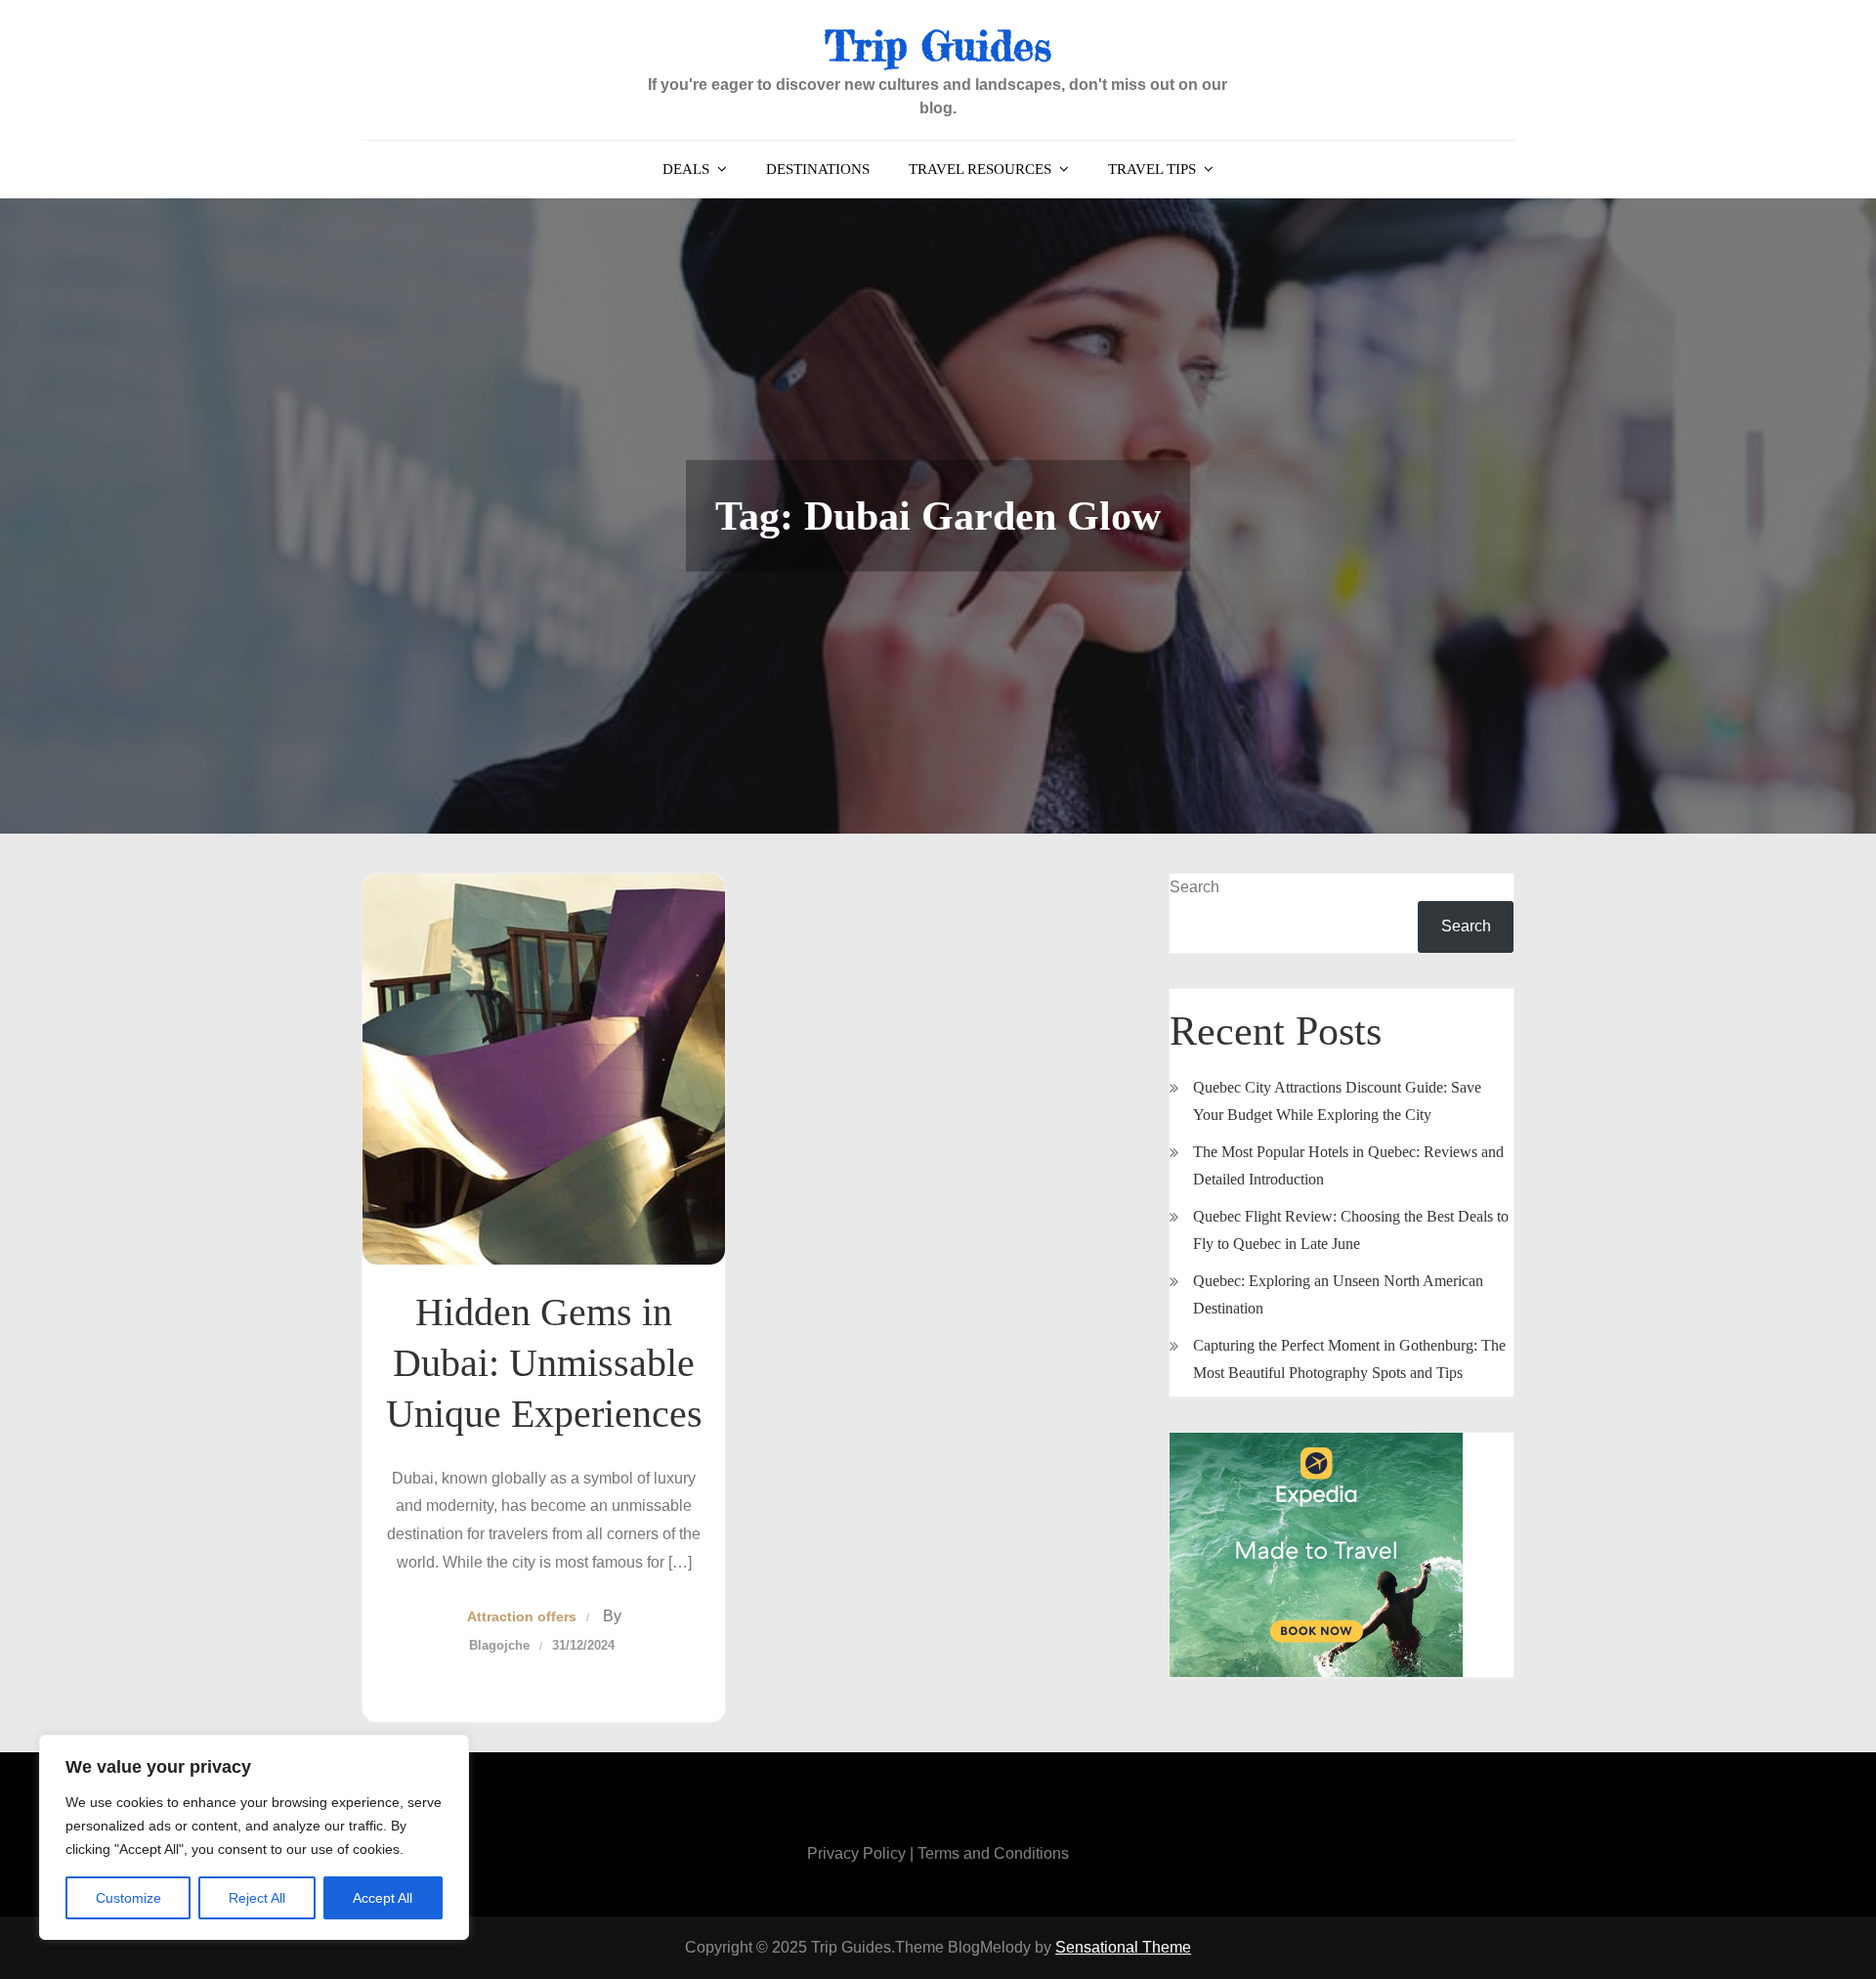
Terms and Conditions (993, 1853)
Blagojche (499, 1645)
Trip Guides (938, 45)
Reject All (257, 1898)
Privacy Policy (856, 1853)
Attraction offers (522, 1616)
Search (1194, 887)
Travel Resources (980, 169)
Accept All (383, 1898)
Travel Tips (1152, 169)
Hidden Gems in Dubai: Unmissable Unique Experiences (544, 1363)
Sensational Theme (1123, 1947)
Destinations (818, 169)
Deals (686, 169)
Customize (128, 1898)
